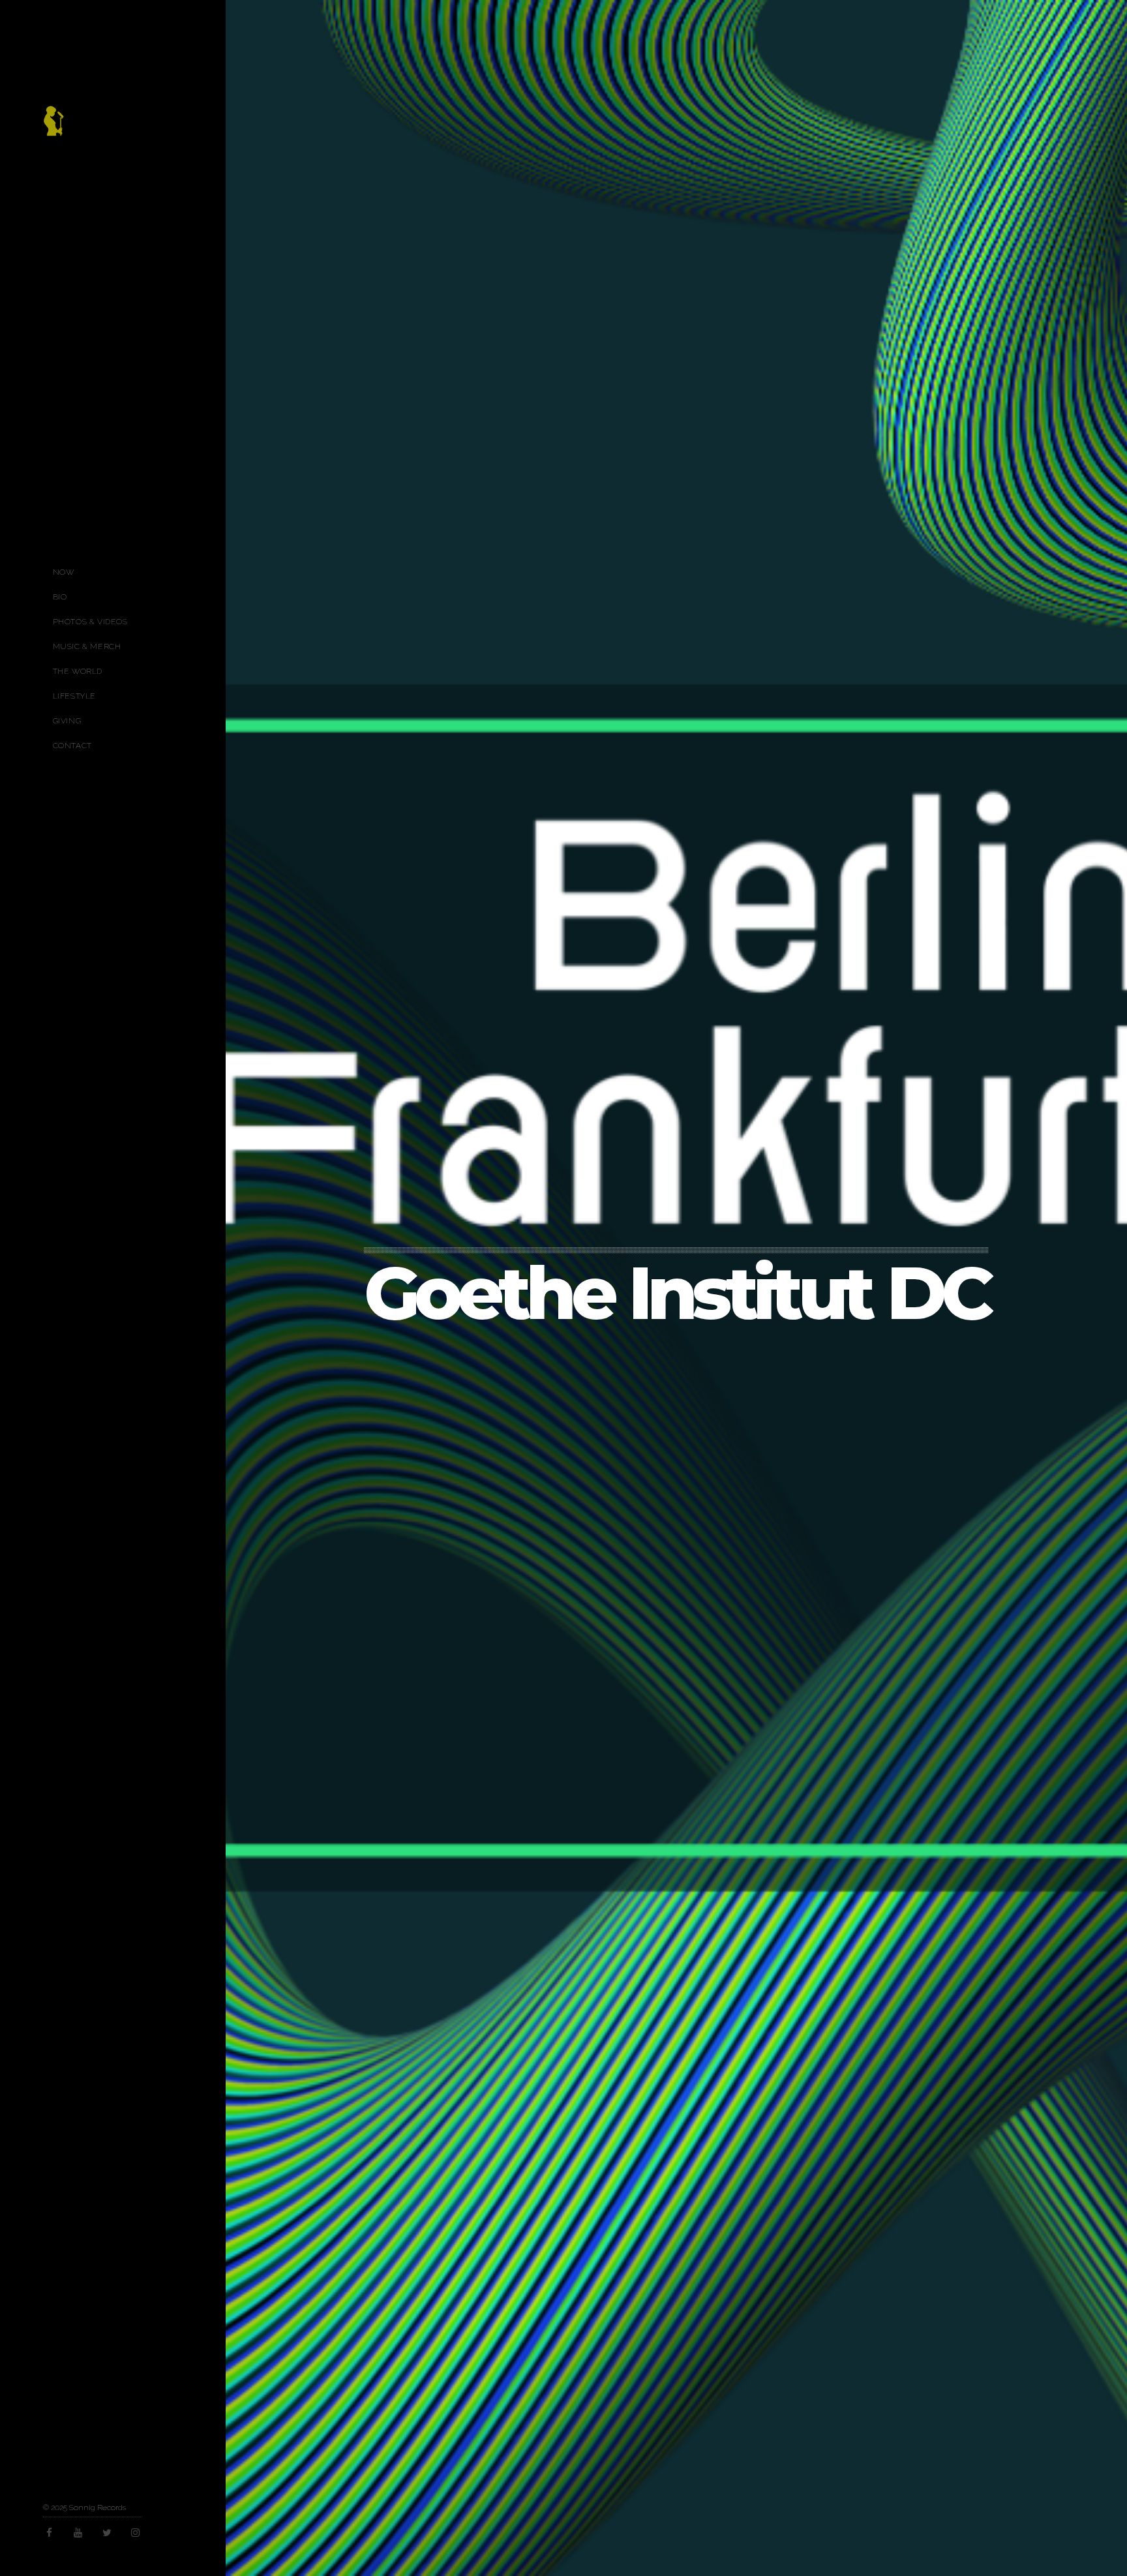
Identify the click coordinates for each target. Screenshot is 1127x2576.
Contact (72, 746)
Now (64, 572)
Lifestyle (74, 696)
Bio (60, 597)
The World (78, 671)
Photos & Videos (90, 622)
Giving (67, 721)
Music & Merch (87, 646)
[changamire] (53, 128)
